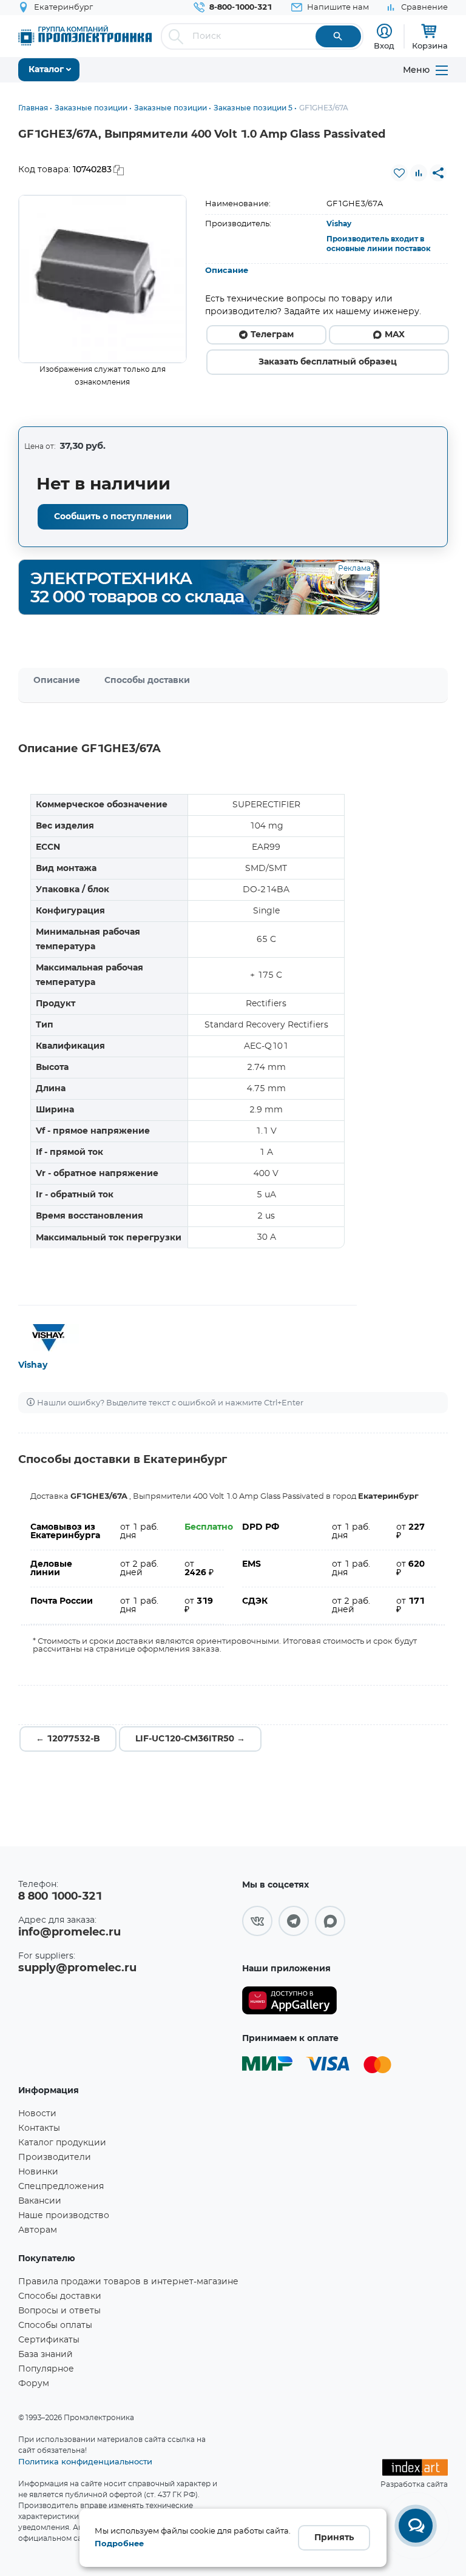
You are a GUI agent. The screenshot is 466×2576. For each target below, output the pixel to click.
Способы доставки (147, 681)
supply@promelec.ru (77, 1968)
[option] (103, 279)
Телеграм (272, 335)
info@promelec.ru (69, 1932)
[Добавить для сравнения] (419, 173)
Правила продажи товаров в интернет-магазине (128, 2282)
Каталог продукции (62, 2143)
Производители (55, 2157)
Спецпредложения (61, 2187)
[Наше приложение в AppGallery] (289, 2001)
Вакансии (40, 2201)
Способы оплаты (55, 2325)
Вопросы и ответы (59, 2311)
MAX (395, 335)
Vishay (339, 224)
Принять (334, 2538)
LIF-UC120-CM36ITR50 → (190, 1739)
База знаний (46, 2355)
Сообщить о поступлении (113, 517)
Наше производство (64, 2216)
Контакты (39, 2128)
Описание (227, 271)
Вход (384, 45)
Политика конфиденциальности (85, 2461)
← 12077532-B (68, 1739)
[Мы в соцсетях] (257, 1921)
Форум (34, 2384)
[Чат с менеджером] (416, 2526)
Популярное (46, 2369)
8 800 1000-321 (60, 1897)
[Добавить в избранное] (399, 173)
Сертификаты (49, 2340)
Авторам (38, 2230)
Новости (37, 2114)
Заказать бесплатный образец (328, 362)
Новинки (38, 2172)
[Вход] (384, 31)
